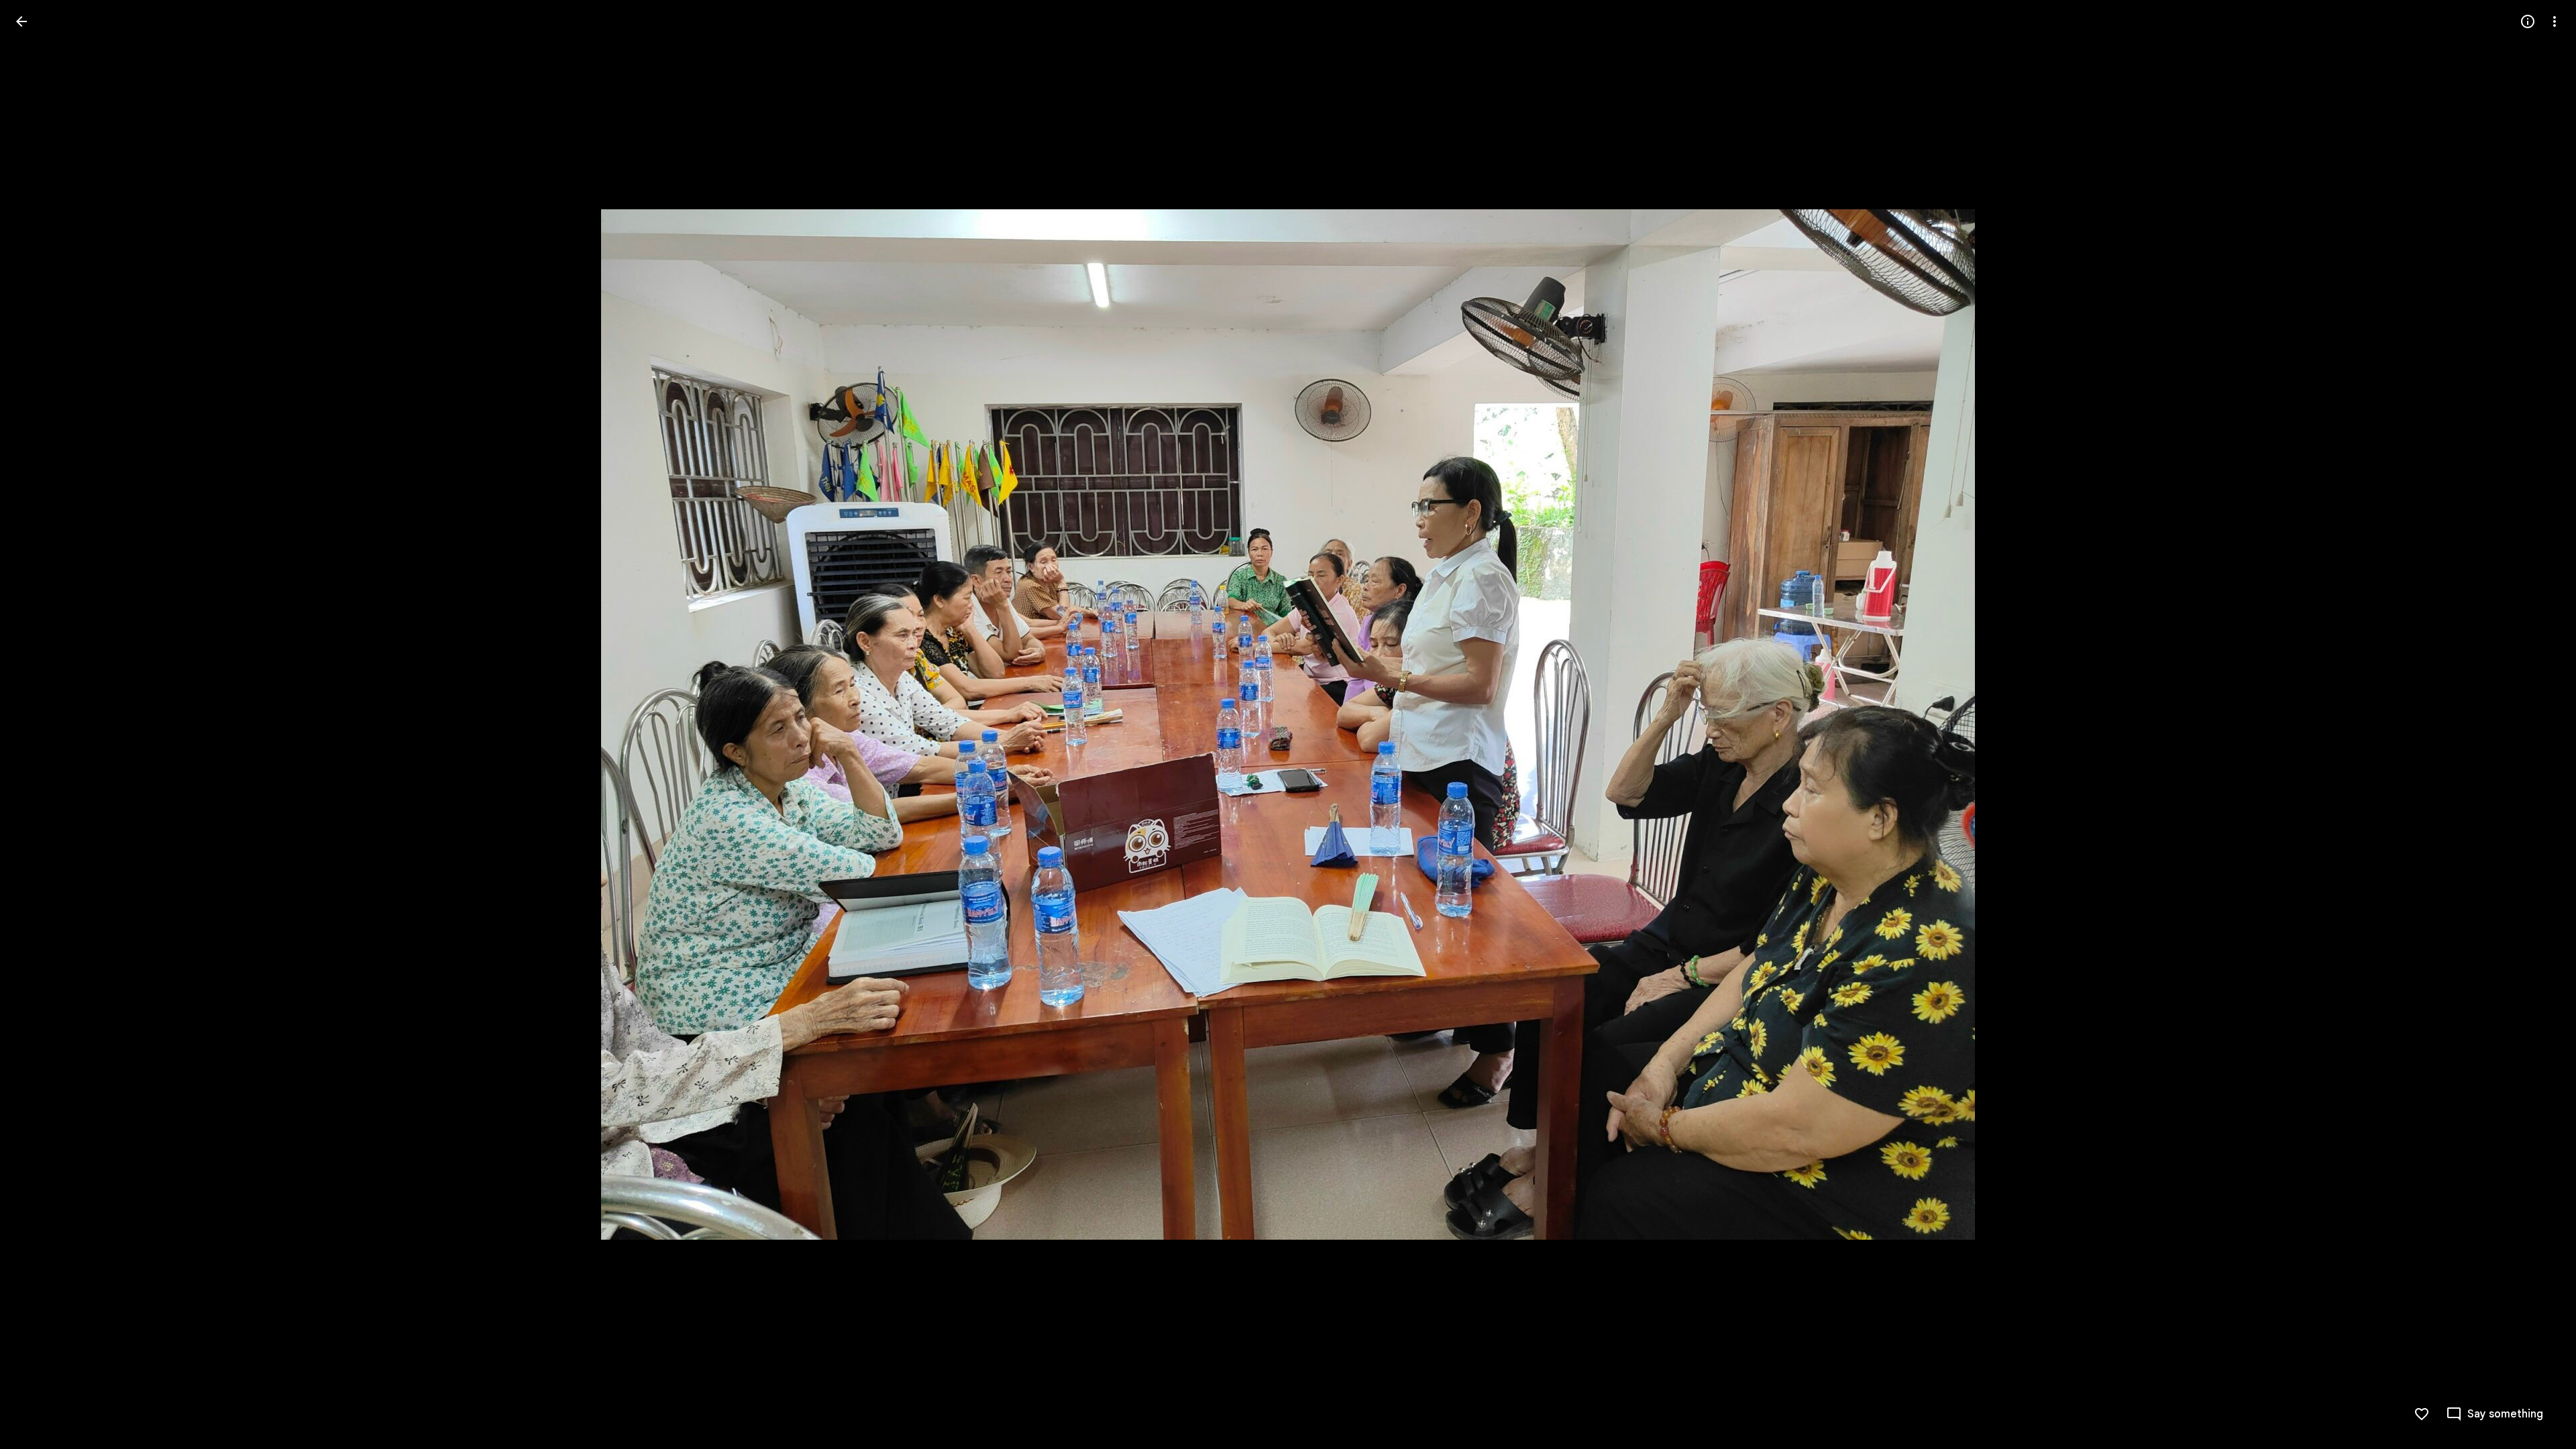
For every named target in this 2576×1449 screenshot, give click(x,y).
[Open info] (2528, 21)
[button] (38, 724)
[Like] (2422, 1414)
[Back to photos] (21, 21)
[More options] (2555, 21)
